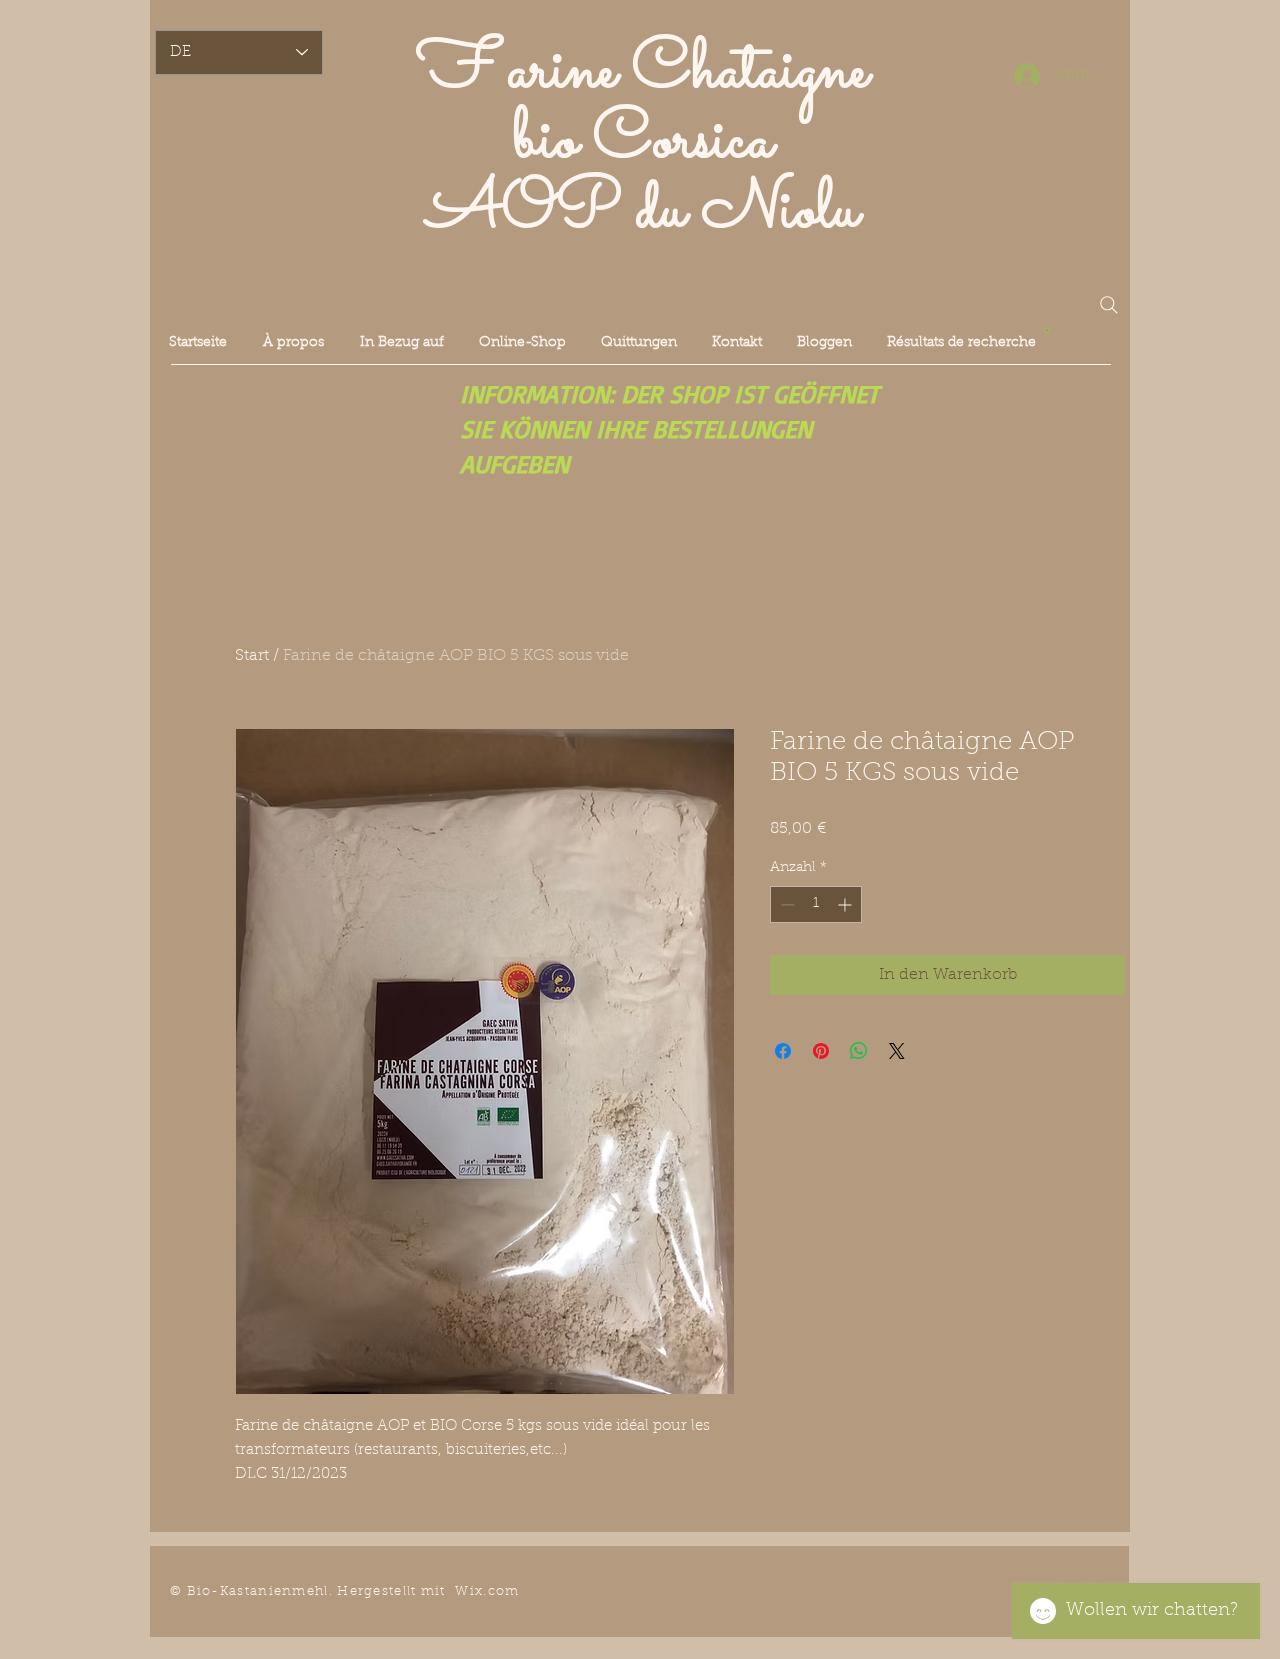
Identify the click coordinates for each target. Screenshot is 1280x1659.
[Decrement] (785, 904)
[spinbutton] (816, 904)
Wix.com (487, 1591)
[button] (1047, 328)
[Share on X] (897, 1051)
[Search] (1109, 305)
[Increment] (846, 904)
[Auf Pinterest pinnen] (821, 1051)
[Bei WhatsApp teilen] (859, 1051)
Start (252, 656)
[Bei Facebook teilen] (783, 1051)
